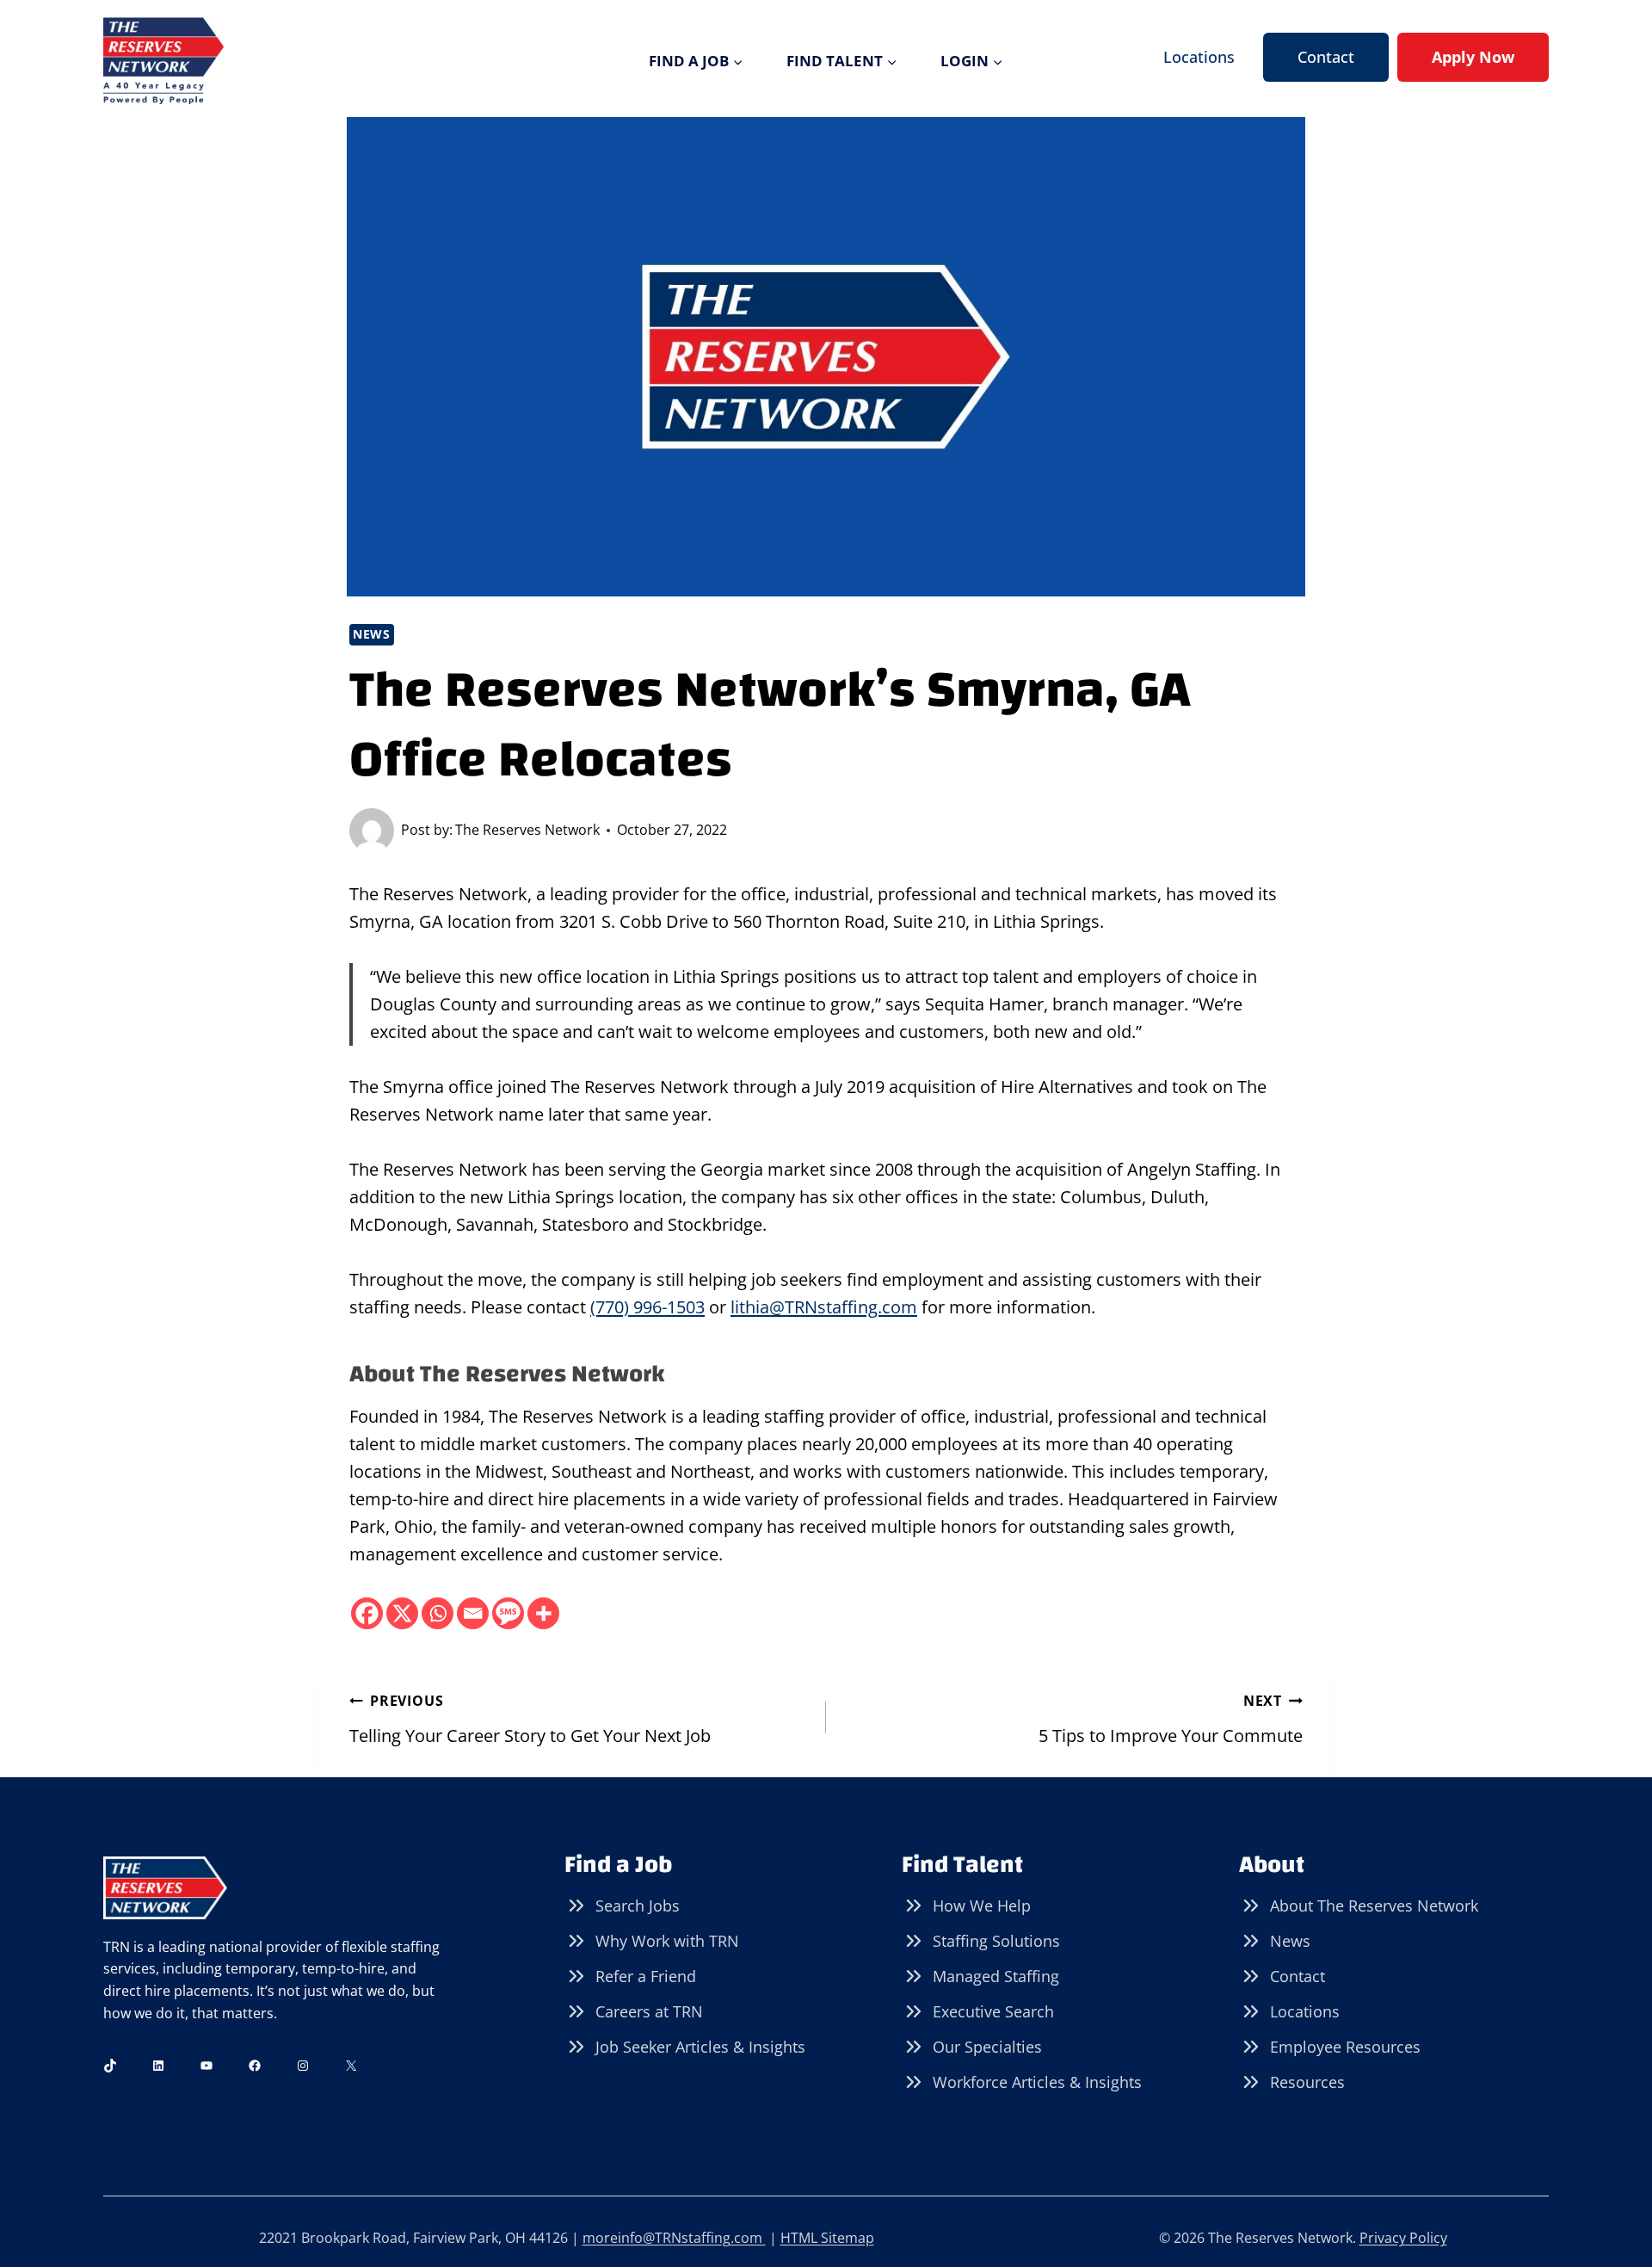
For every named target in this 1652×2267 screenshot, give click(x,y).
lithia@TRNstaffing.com (824, 1307)
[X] (402, 1613)
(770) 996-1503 (647, 1307)
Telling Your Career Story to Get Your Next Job (530, 1719)
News (372, 634)
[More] (543, 1613)
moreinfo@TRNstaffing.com (674, 2238)
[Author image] (372, 831)
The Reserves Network (527, 830)
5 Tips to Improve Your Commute (1171, 1719)
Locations (1199, 57)
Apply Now (1473, 57)
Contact (1326, 57)
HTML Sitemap (827, 2238)
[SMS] (508, 1613)
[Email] (473, 1613)
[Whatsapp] (438, 1613)
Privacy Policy (1403, 2238)
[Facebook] (367, 1613)
